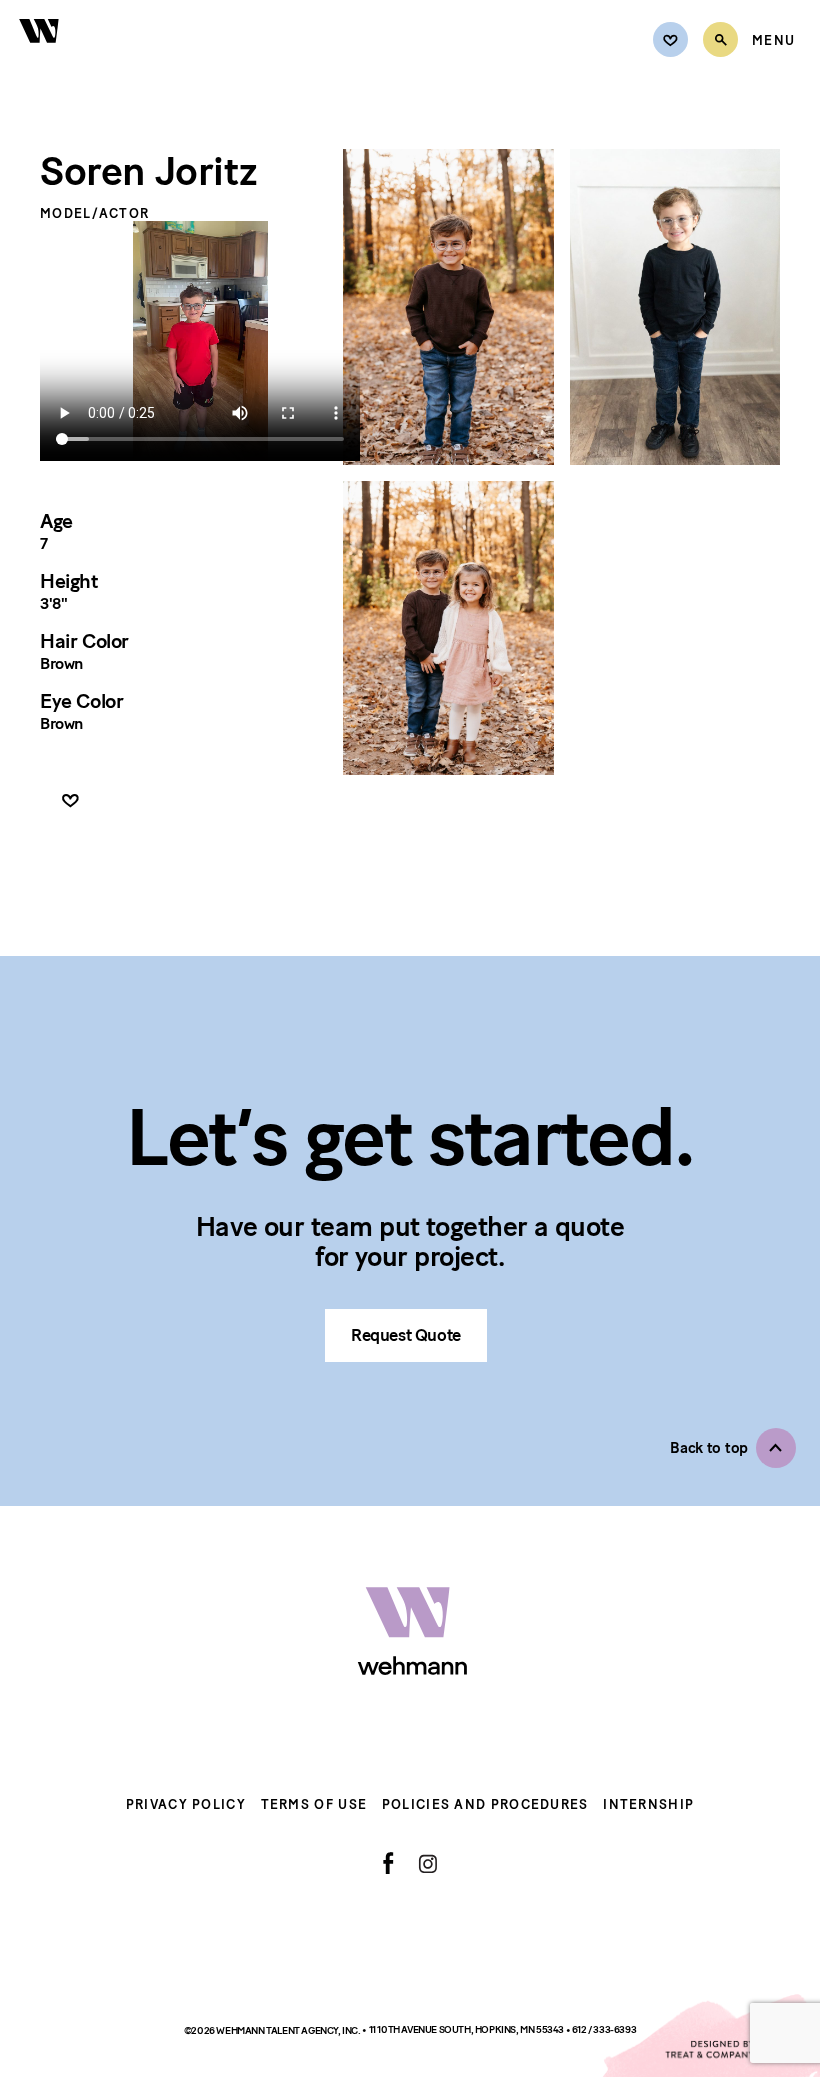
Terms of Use (314, 1804)
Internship (648, 1804)
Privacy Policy (186, 1804)
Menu (773, 41)
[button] (733, 1448)
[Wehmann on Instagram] (427, 1863)
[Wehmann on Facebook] (388, 1863)
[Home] (40, 53)
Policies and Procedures (485, 1804)
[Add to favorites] (70, 801)
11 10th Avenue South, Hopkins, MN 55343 (467, 2029)
